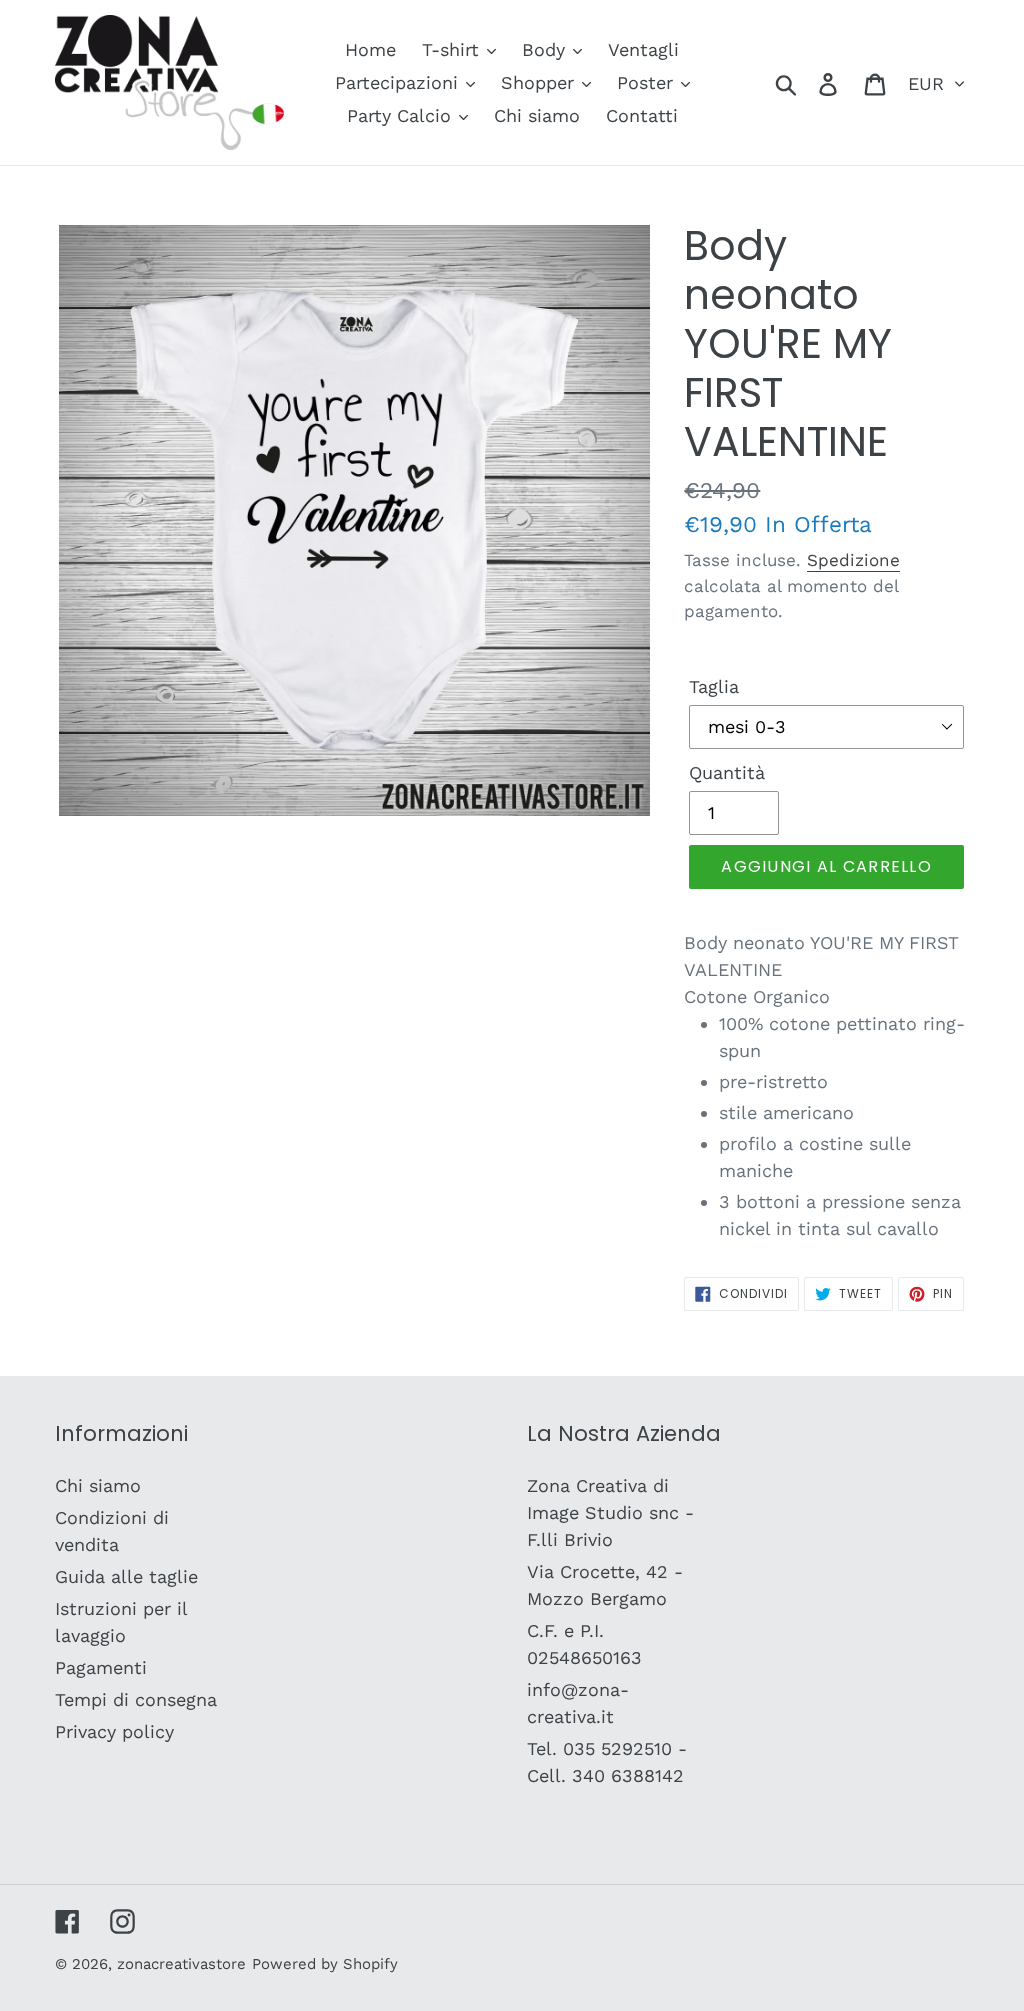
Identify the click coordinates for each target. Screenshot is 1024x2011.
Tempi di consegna (136, 1699)
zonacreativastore (181, 1964)
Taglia (714, 686)
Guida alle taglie (126, 1576)
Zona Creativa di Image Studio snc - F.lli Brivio (610, 1512)
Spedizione (853, 560)
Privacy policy (114, 1731)
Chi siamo (98, 1485)
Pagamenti (101, 1667)
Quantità (727, 772)
